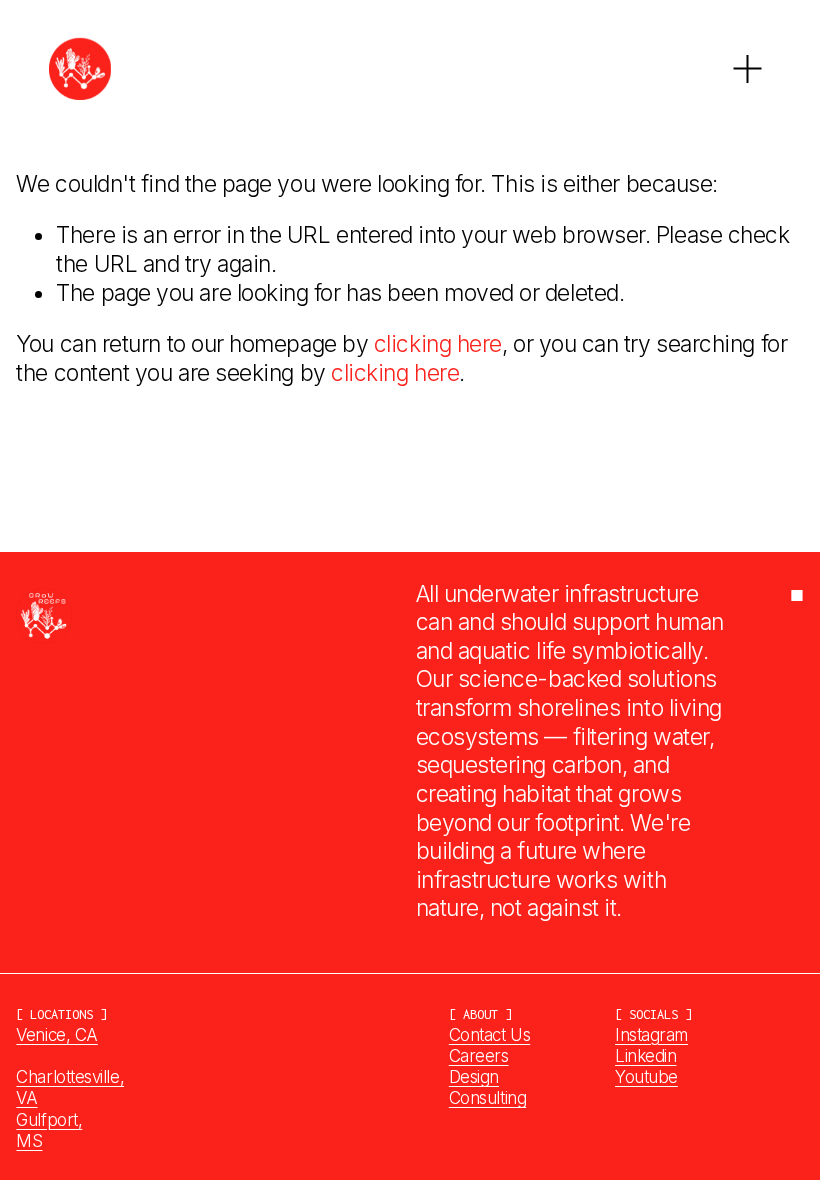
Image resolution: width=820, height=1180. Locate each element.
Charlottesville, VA (70, 1087)
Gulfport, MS (49, 1130)
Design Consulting (487, 1087)
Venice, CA (56, 1035)
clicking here (438, 344)
